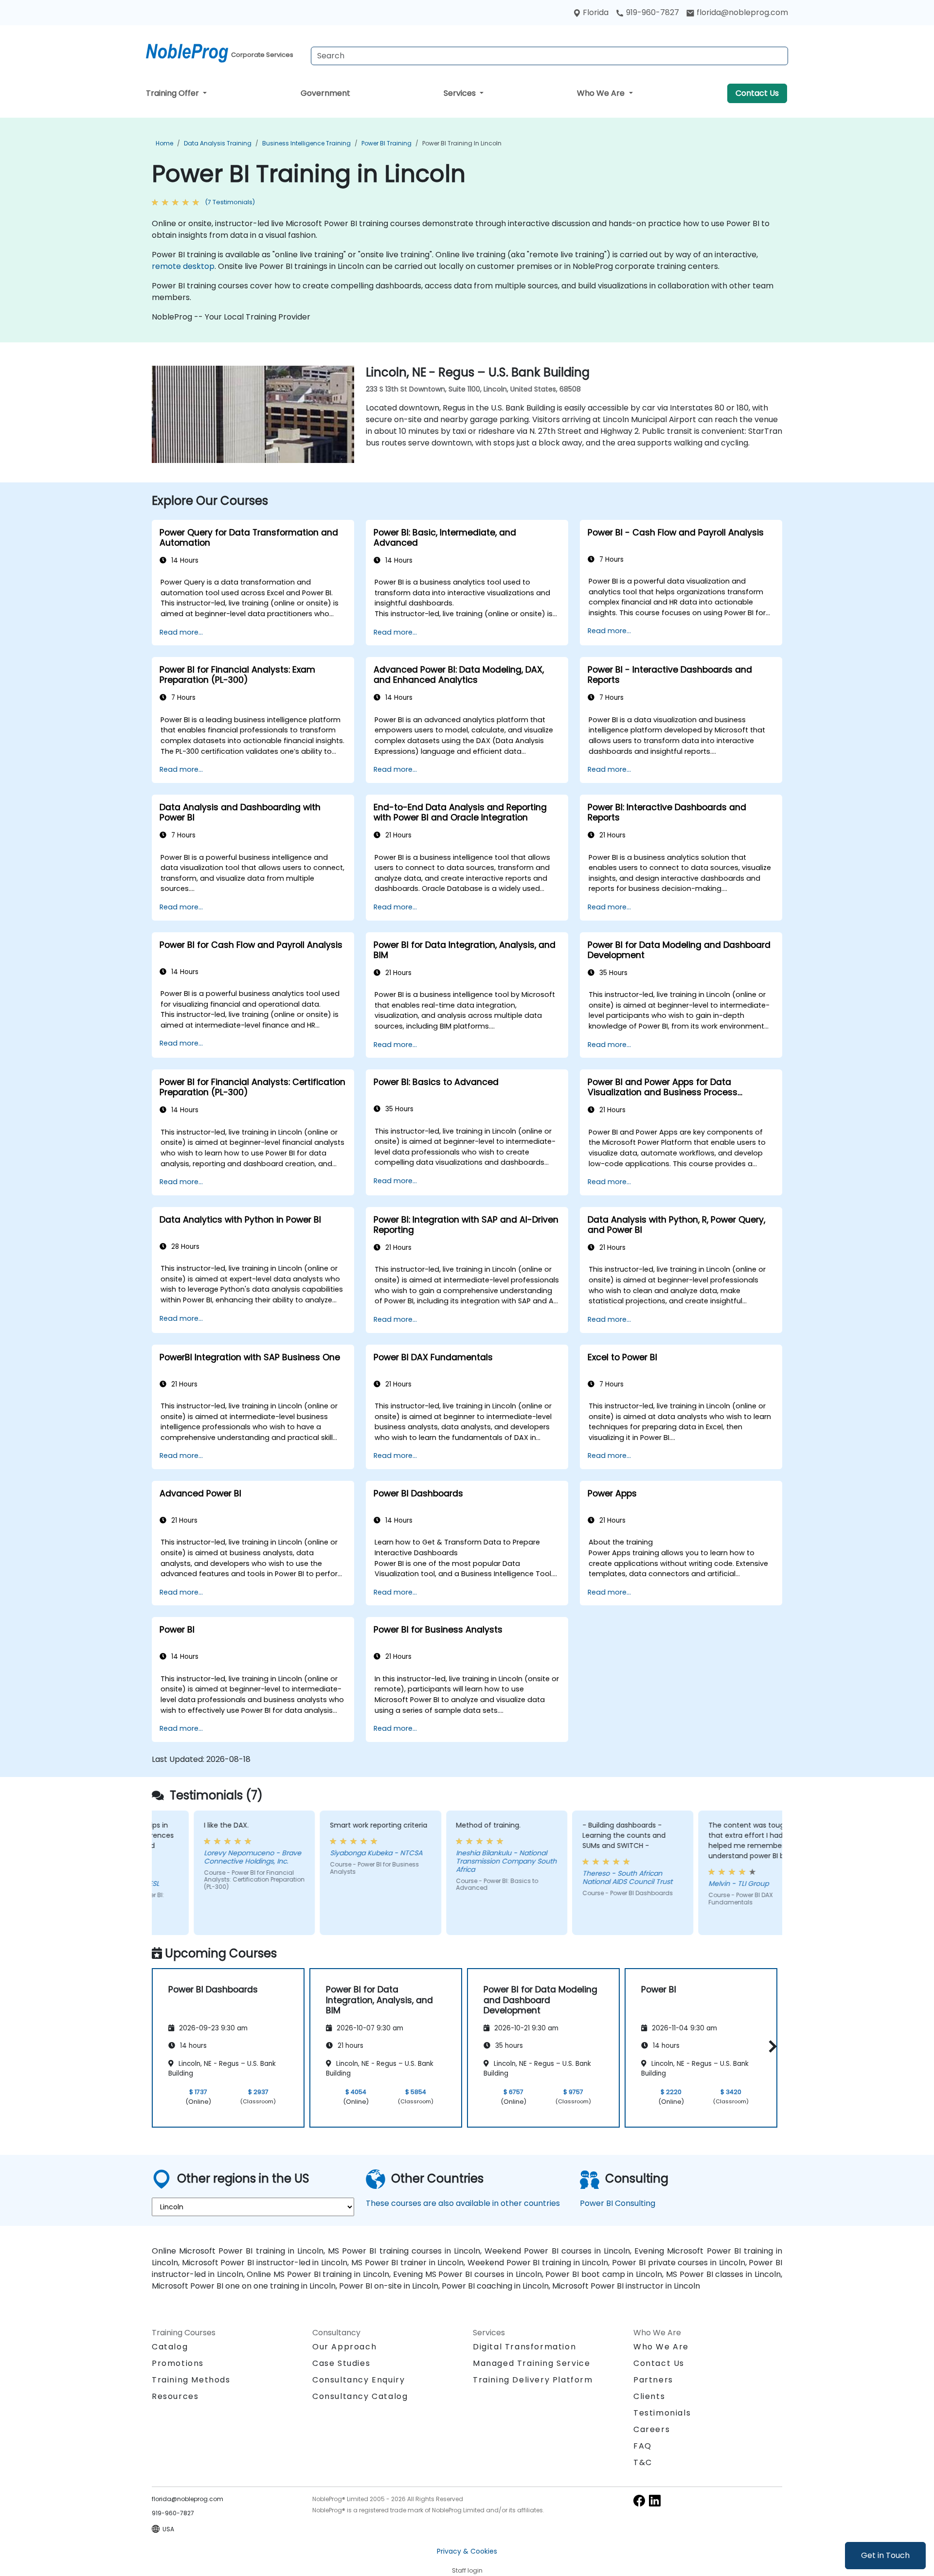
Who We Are (602, 93)
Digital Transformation (524, 2347)
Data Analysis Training (218, 143)
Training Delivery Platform (533, 2380)
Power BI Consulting (618, 2203)
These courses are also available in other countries (463, 2203)
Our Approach (344, 2347)
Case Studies (341, 2363)
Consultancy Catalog (360, 2396)
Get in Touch (885, 2555)
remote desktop (183, 266)
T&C (643, 2462)
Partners (653, 2380)
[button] (770, 2046)
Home (164, 143)
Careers (652, 2429)
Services (461, 93)
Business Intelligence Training (306, 143)
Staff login (467, 2570)
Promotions (178, 2363)
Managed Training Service (531, 2363)
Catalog (170, 2347)
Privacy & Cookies (467, 2551)
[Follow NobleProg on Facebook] (639, 2500)
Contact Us (757, 93)
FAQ (643, 2446)
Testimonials (662, 2413)
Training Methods (191, 2380)
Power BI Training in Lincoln (462, 143)
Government (325, 93)
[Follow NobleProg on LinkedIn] (655, 2500)
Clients (649, 2396)
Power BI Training (386, 143)
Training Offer (173, 93)
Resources (175, 2396)
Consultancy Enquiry (359, 2380)
